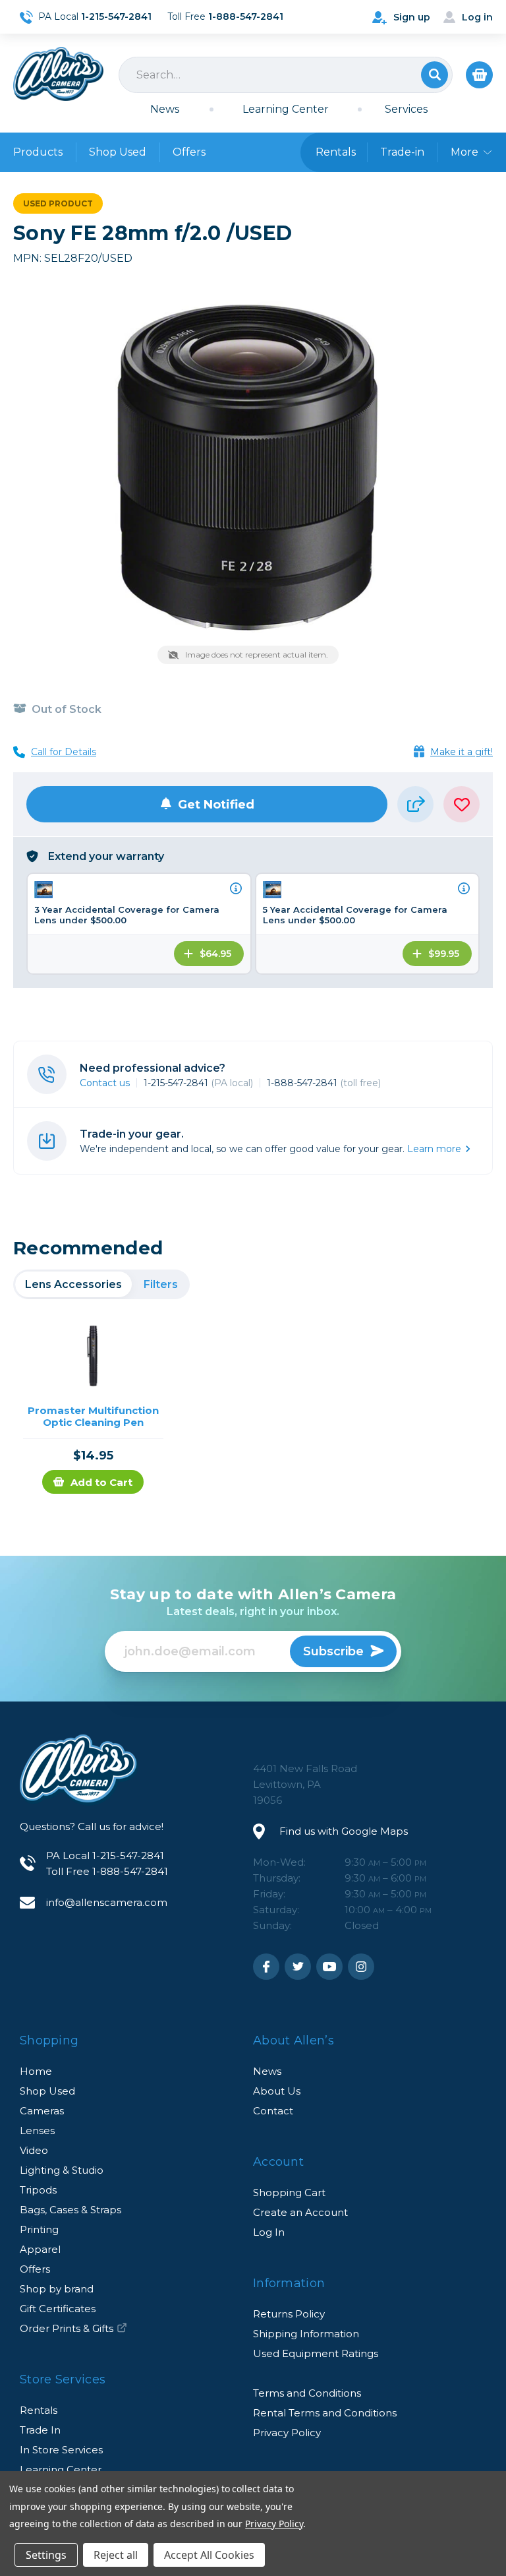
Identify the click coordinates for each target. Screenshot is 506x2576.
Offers (189, 152)
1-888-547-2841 (324, 1083)
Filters (161, 1284)
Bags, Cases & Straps (70, 2210)
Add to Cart (101, 1482)
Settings (46, 2555)
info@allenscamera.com (107, 1902)
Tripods (38, 2190)
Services (406, 109)
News (165, 109)
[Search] (286, 75)
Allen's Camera (58, 74)
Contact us (105, 1083)
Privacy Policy (287, 2433)
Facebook (266, 1967)
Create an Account (300, 2212)
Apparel (40, 2249)
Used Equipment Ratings (316, 2353)
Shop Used (118, 152)
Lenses (37, 2131)
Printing (39, 2229)
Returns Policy (289, 2314)
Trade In (40, 2430)
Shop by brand (57, 2289)
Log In (269, 2232)
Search (435, 75)
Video (34, 2150)
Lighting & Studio (62, 2170)
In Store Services (61, 2450)
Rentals (39, 2410)
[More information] (236, 888)
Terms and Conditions (307, 2393)
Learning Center (286, 109)
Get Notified (216, 805)
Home (36, 2071)
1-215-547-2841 (198, 1083)
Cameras (42, 2111)
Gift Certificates (58, 2309)
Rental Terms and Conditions (325, 2413)
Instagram (361, 1967)
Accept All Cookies (209, 2555)
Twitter (298, 1967)
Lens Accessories (73, 1284)
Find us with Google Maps (344, 1831)
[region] (101, 1284)
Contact (273, 2111)
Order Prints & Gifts (67, 2328)
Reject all (116, 2555)
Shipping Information (306, 2334)
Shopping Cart (289, 2193)
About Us (277, 2091)
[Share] (415, 804)
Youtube (329, 1967)
